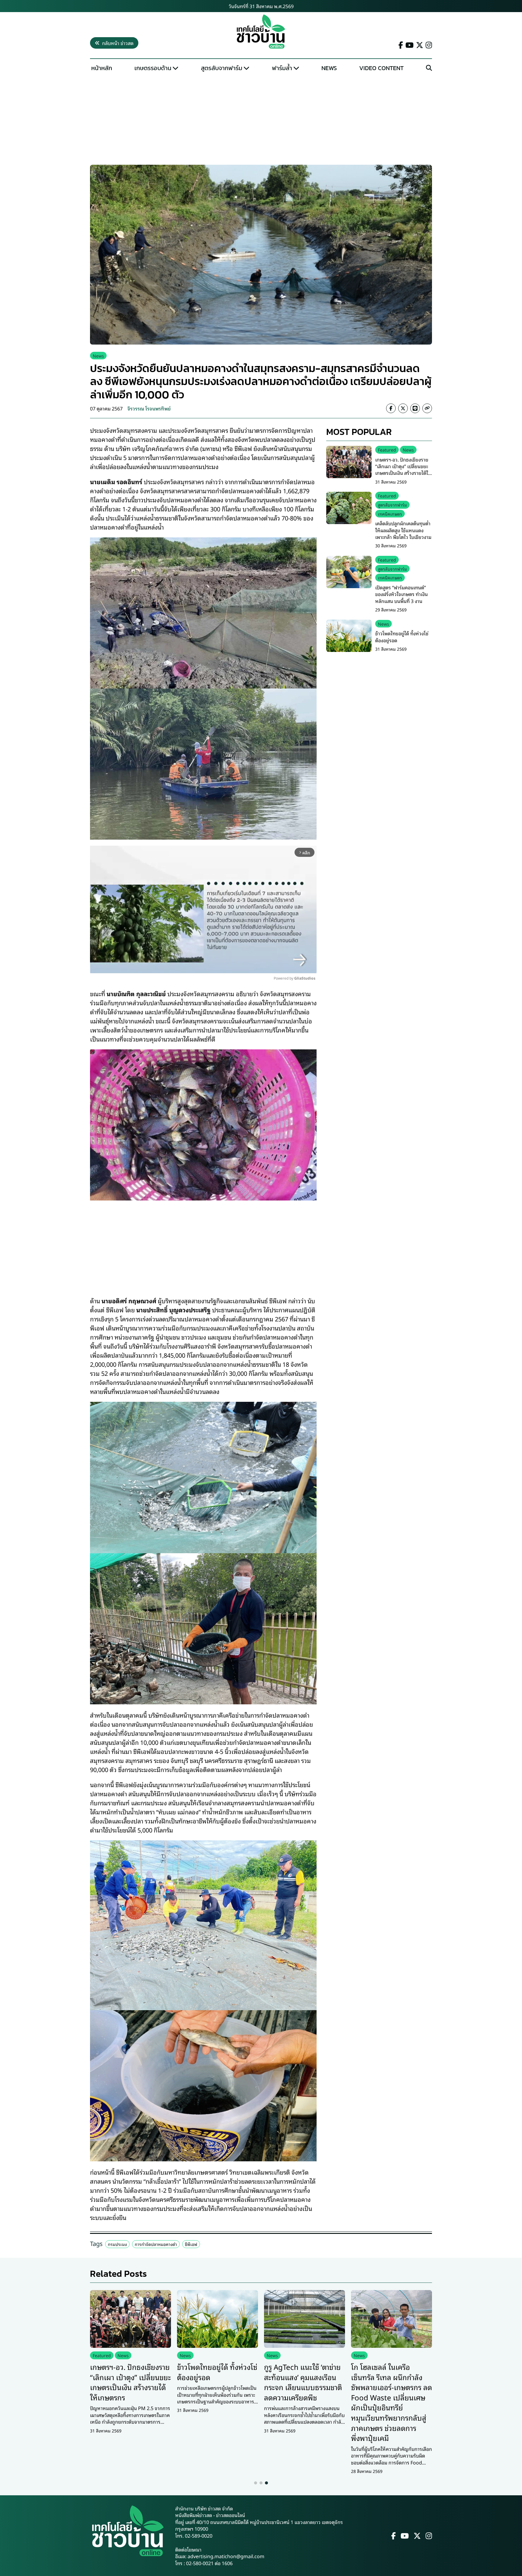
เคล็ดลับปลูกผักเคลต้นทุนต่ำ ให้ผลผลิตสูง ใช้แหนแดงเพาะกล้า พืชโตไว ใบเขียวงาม (403, 530)
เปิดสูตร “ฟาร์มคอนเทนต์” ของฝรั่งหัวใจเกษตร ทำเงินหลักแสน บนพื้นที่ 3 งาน (401, 594)
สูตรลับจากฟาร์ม (222, 68)
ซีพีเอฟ (191, 2244)
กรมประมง (117, 2244)
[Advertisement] (261, 120)
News (329, 68)
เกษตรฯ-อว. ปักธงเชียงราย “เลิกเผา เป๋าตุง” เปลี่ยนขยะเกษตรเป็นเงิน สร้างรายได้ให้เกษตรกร (403, 469)
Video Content (381, 68)
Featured (387, 450)
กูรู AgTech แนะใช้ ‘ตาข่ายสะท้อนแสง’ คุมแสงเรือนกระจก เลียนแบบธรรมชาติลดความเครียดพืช (303, 2382)
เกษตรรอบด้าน (153, 68)
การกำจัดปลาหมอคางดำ (156, 2244)
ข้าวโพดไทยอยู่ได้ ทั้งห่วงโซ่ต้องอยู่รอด (402, 637)
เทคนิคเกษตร (390, 513)
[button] (256, 2483)
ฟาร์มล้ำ (282, 68)
